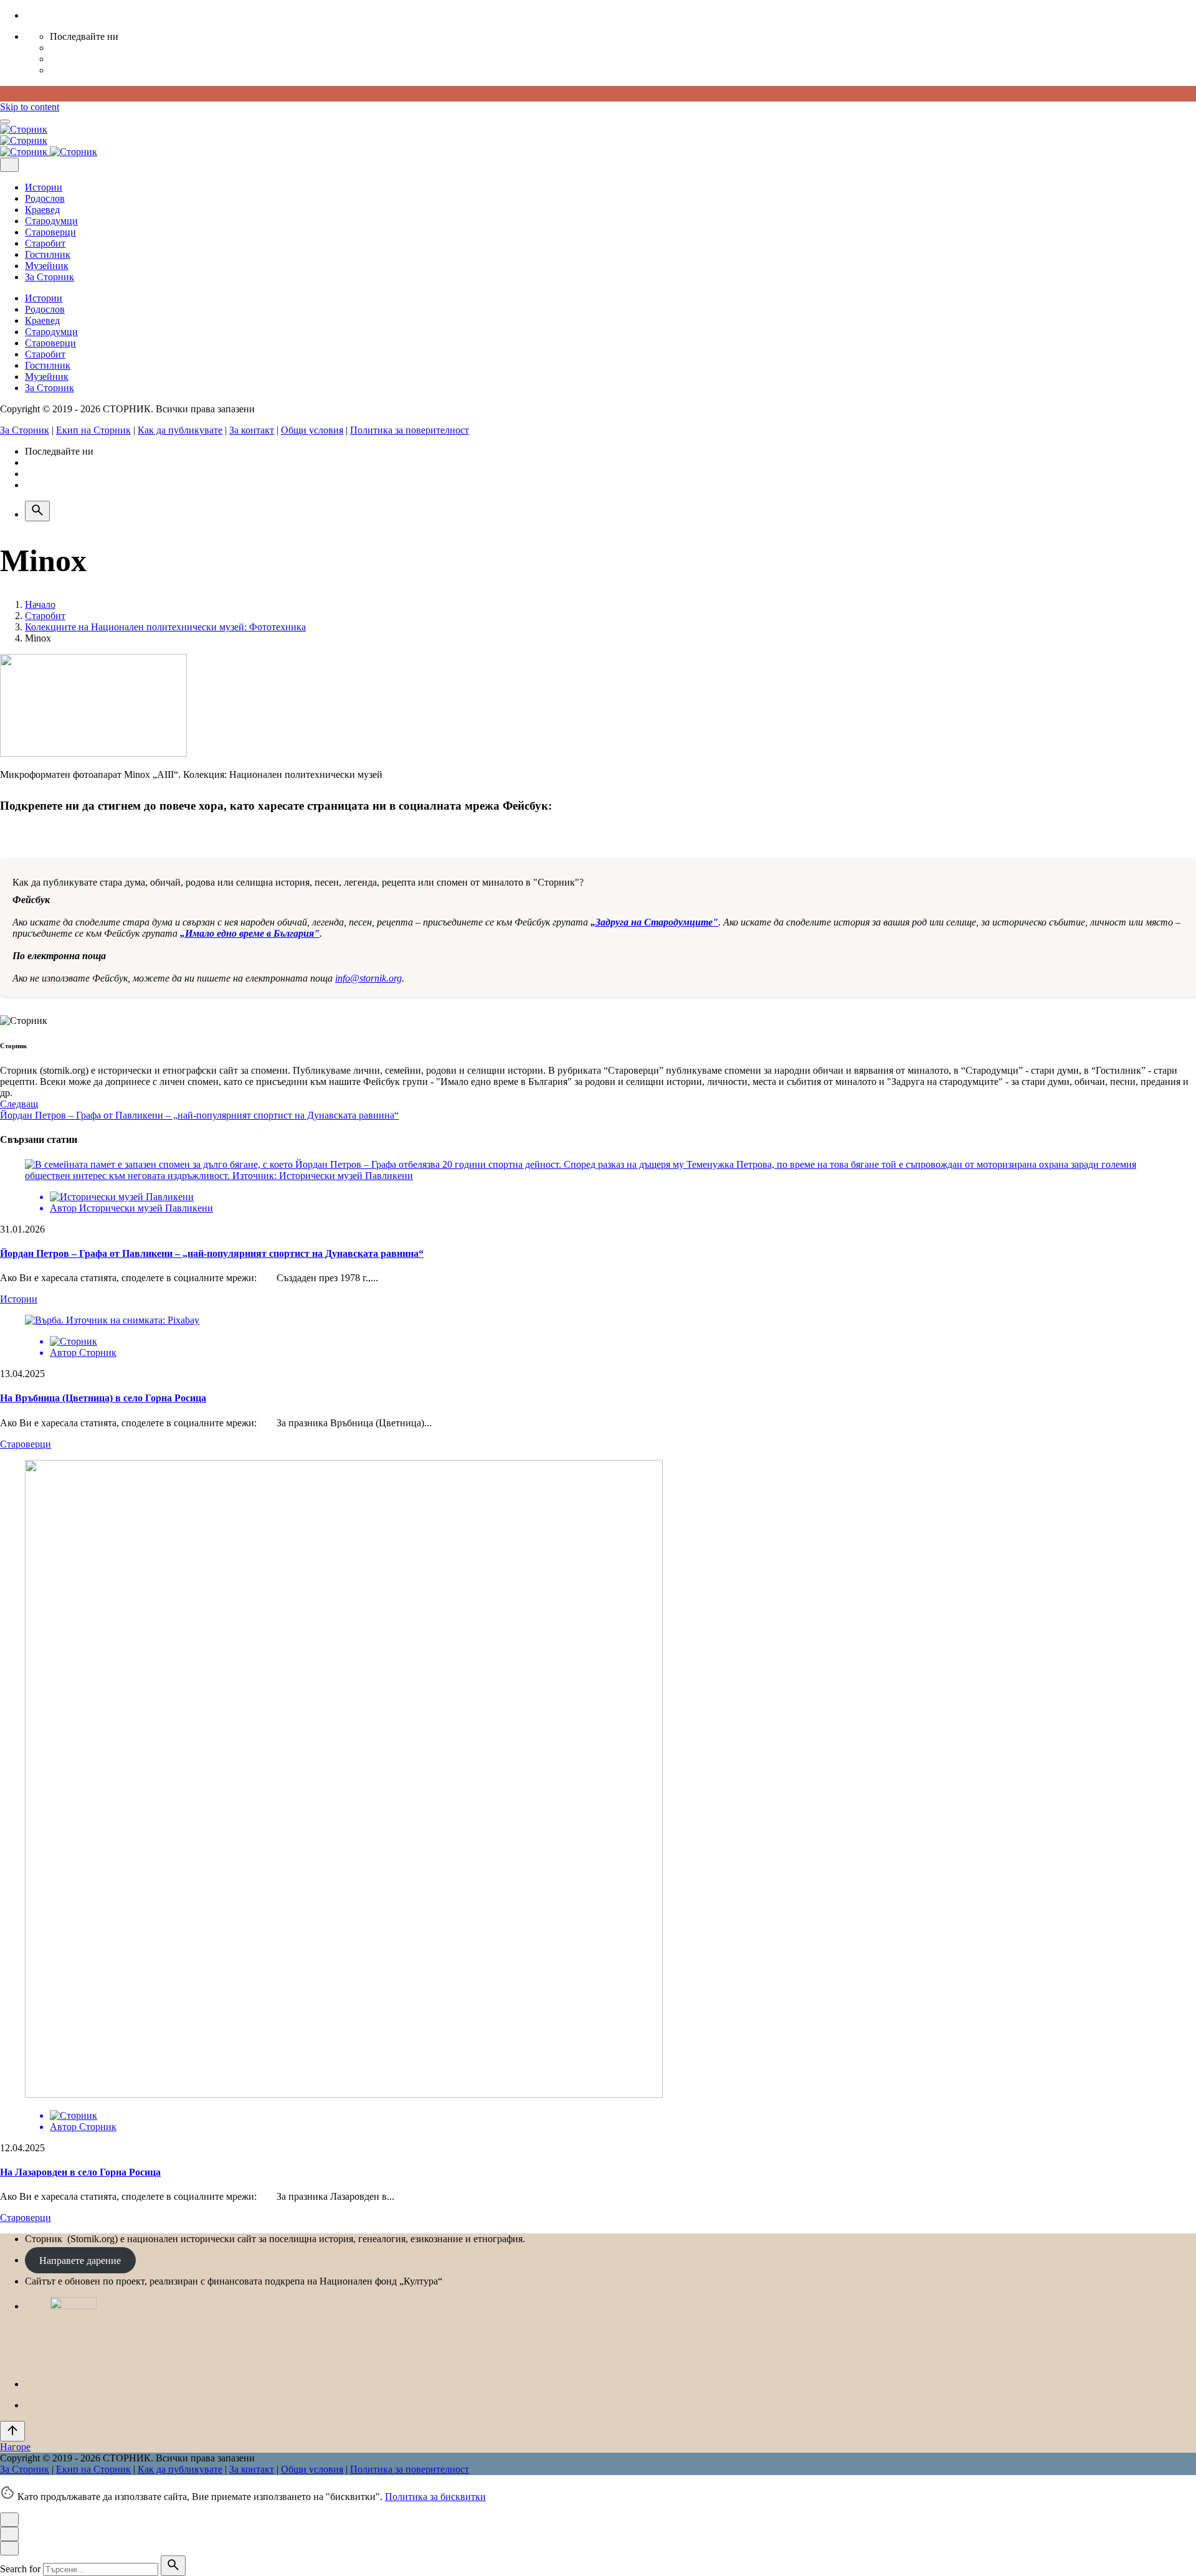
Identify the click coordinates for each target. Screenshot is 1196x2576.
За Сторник (25, 430)
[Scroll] (12, 2431)
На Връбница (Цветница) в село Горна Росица (103, 1398)
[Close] (9, 165)
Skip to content (30, 107)
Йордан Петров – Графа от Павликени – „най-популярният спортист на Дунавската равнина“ (212, 1253)
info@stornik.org (368, 978)
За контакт (252, 430)
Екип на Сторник (93, 430)
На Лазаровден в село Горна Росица (80, 2172)
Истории (19, 1299)
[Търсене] (37, 511)
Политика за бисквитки (435, 2497)
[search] (173, 2566)
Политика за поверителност (410, 430)
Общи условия (312, 430)
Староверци (26, 1444)
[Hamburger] (5, 121)
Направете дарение (80, 2260)
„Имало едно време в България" (250, 933)
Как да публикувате (180, 430)
